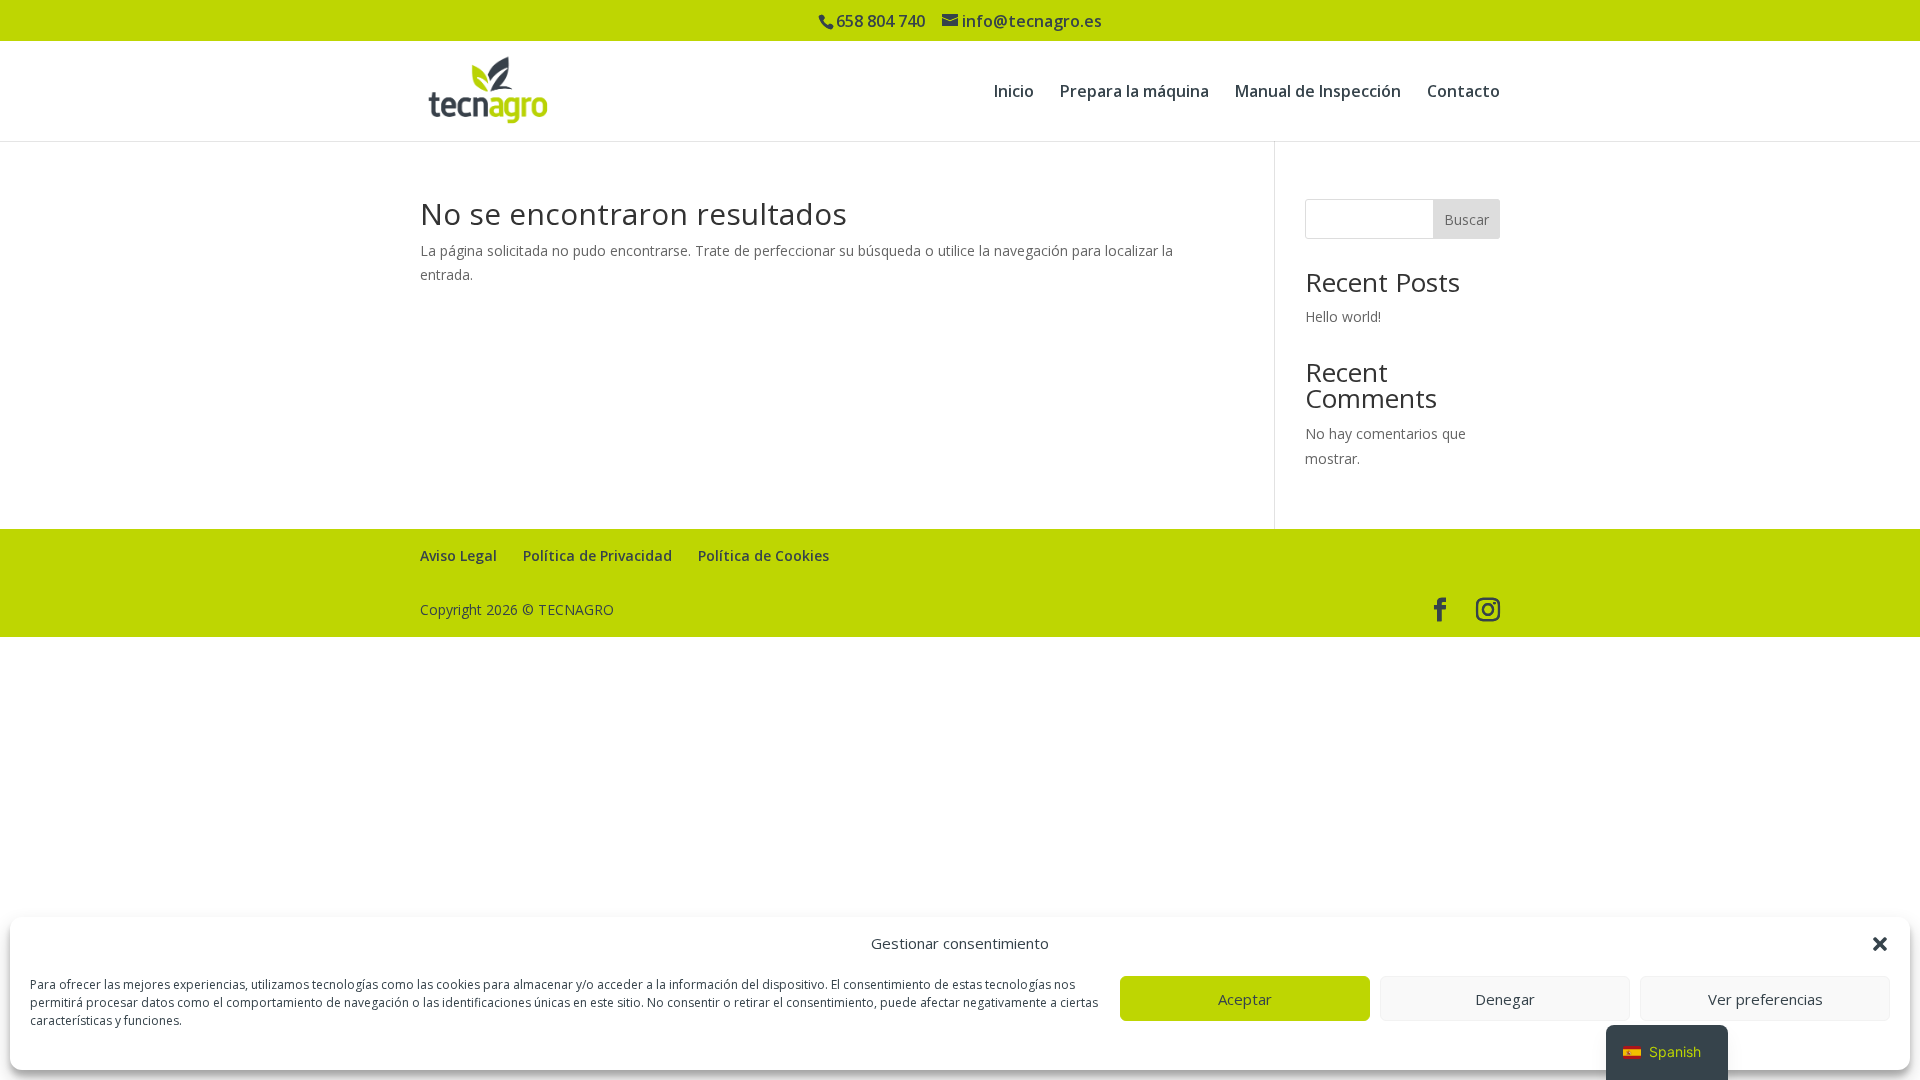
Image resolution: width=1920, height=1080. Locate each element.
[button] (1880, 944)
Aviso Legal (458, 555)
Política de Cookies (763, 555)
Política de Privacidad (597, 555)
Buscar (1466, 219)
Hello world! (1343, 316)
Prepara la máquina (1134, 93)
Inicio (1014, 93)
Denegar (1505, 999)
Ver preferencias (1765, 999)
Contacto (1463, 93)
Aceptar (1245, 999)
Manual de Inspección (1318, 93)
